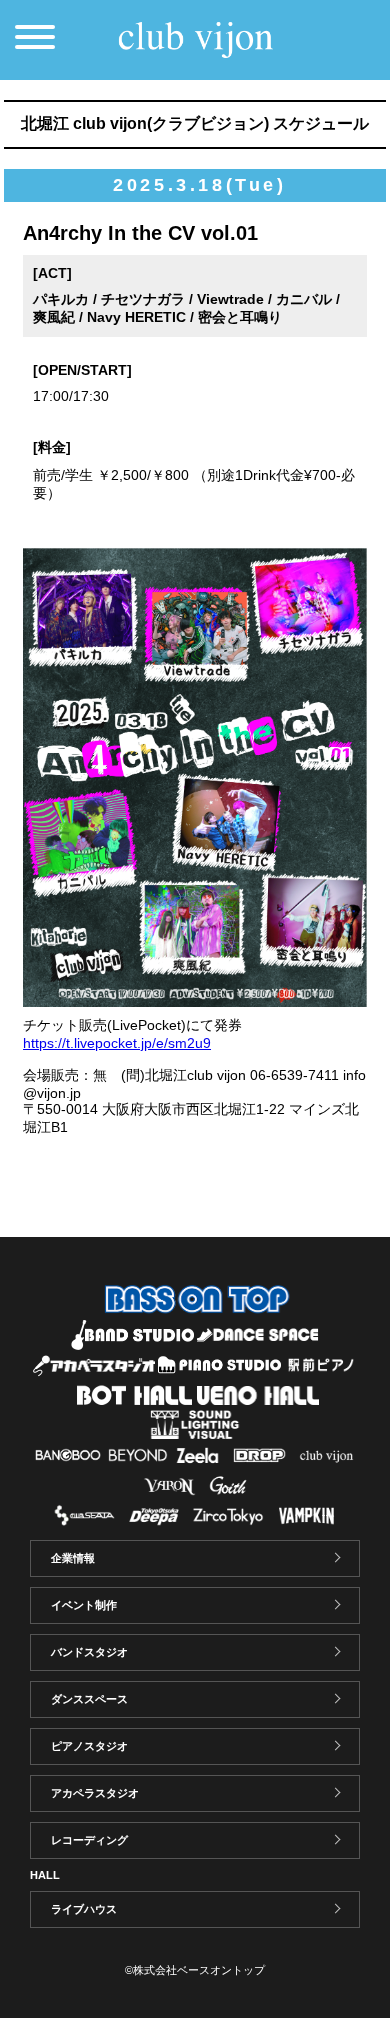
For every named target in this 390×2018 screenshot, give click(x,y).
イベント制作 (84, 1605)
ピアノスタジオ (89, 1746)
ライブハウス (84, 1909)
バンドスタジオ (89, 1652)
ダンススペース (89, 1699)
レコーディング (89, 1840)
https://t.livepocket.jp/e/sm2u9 (117, 1043)
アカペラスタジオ (95, 1793)
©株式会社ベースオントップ (195, 1970)
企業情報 (73, 1558)
